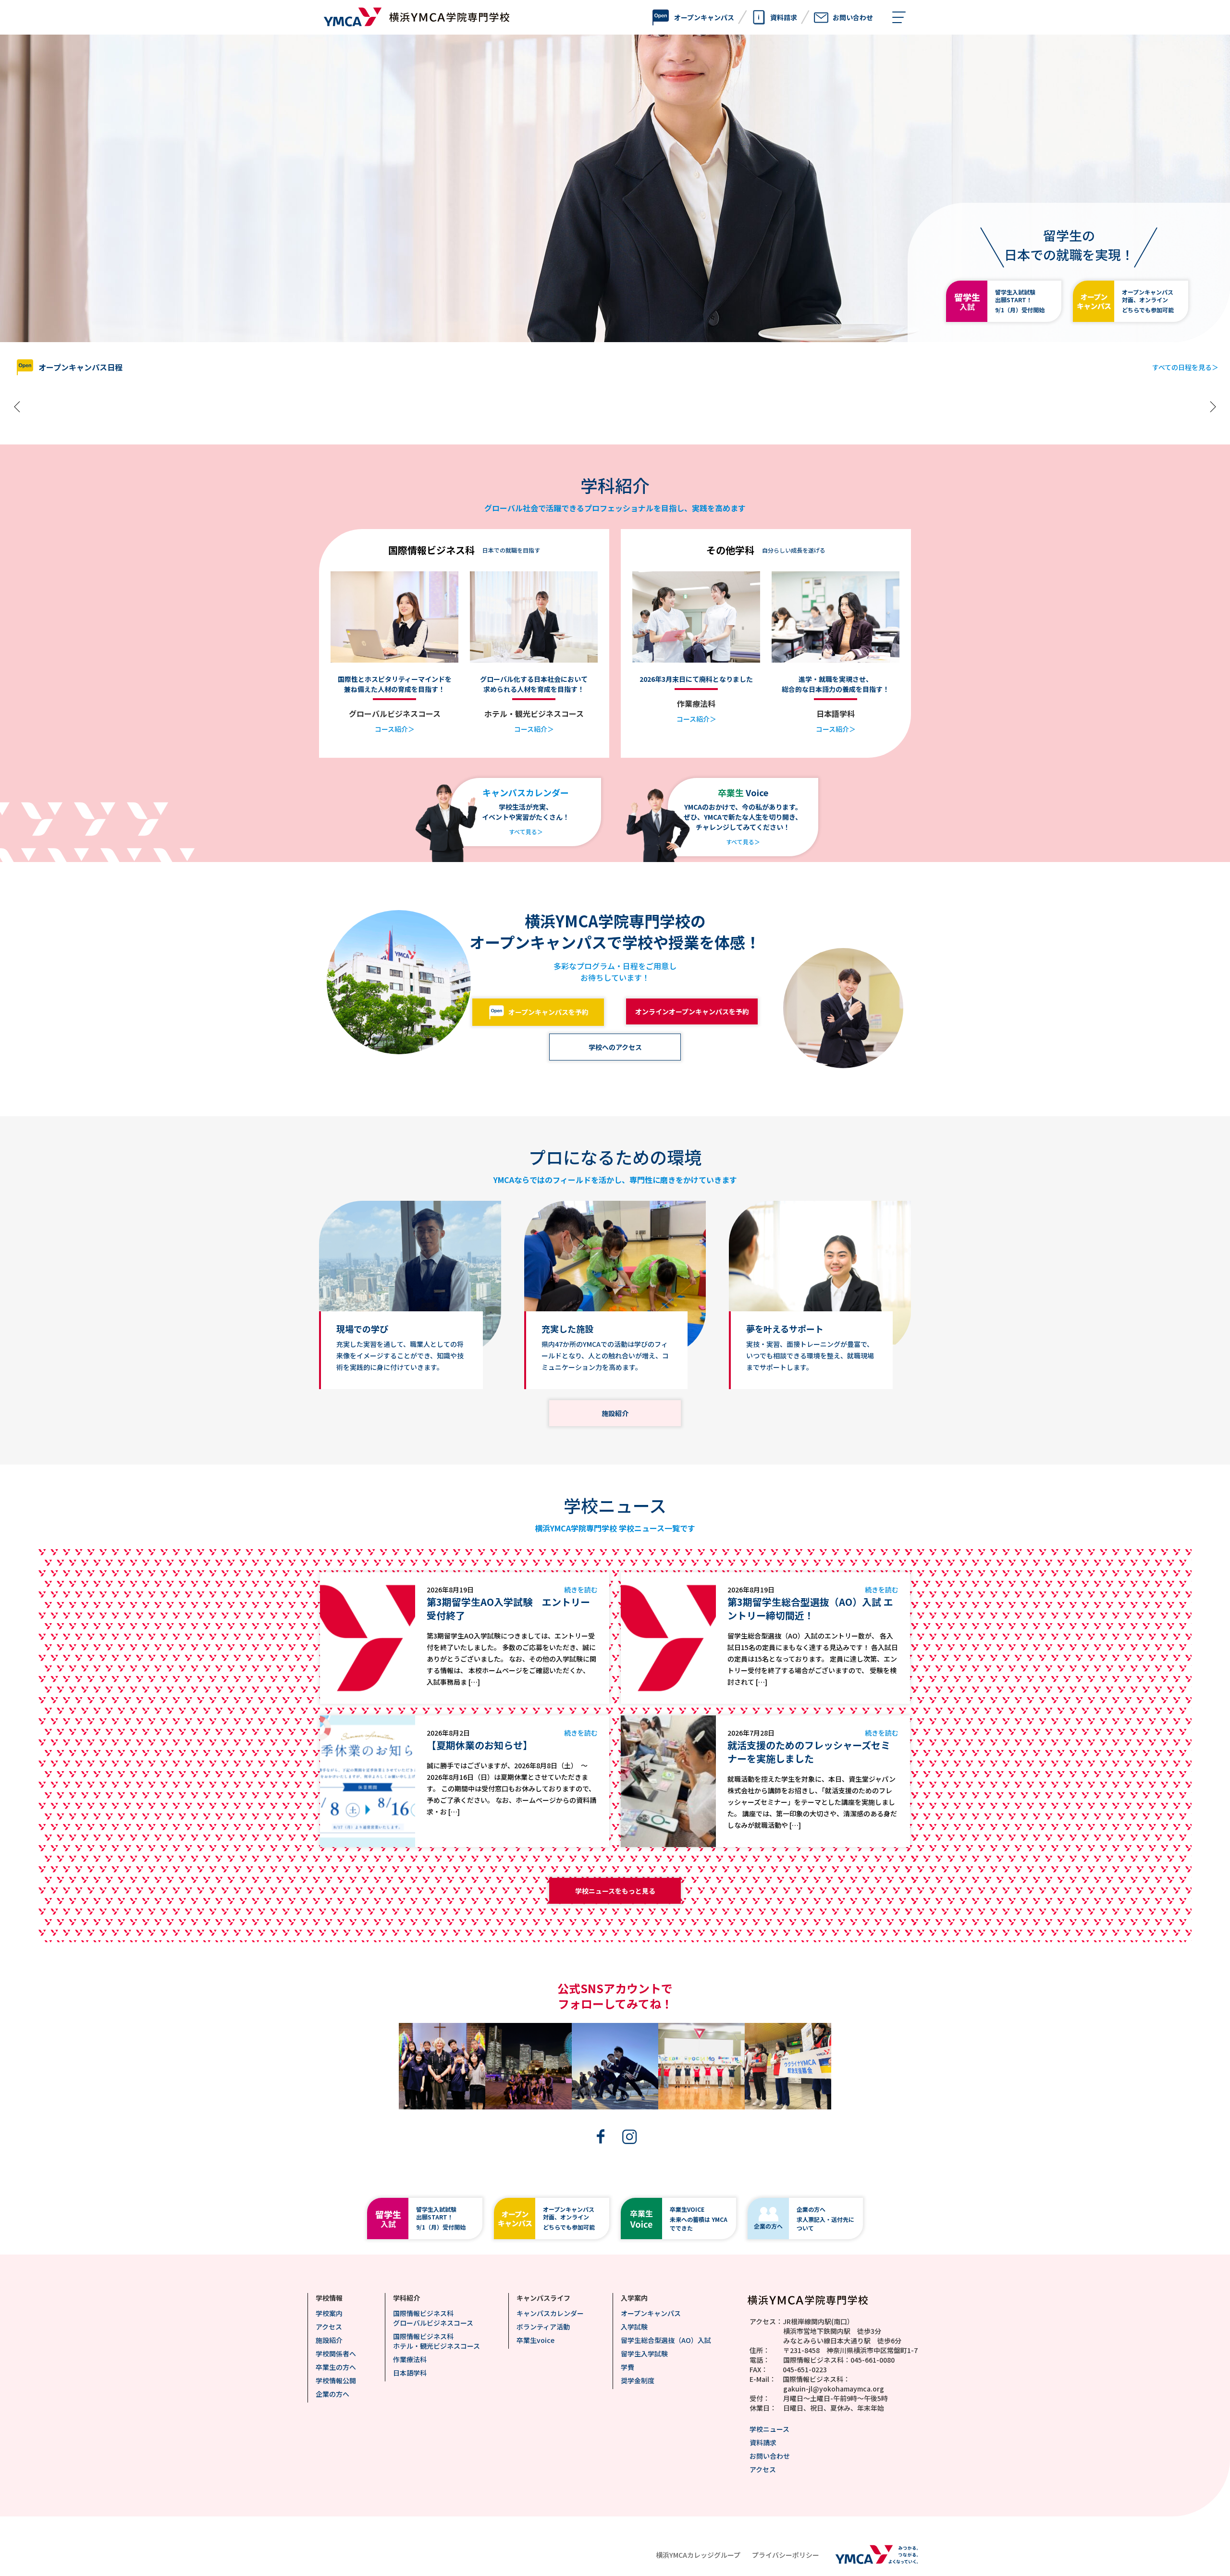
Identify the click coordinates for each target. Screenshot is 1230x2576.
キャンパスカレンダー (550, 2313)
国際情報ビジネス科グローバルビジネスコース (433, 2318)
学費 (627, 2367)
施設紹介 (329, 2340)
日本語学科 (410, 2373)
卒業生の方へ (336, 2367)
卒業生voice (535, 2340)
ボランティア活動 (543, 2327)
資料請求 (763, 2442)
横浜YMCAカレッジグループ (698, 2555)
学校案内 (329, 2313)
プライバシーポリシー (786, 2555)
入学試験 (634, 2327)
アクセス (329, 2327)
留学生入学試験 (644, 2354)
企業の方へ (332, 2394)
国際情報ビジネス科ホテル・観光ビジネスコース (437, 2341)
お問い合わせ (770, 2456)
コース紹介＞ (395, 729)
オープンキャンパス (651, 2313)
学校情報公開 (336, 2380)
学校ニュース (769, 2429)
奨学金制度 (638, 2380)
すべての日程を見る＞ (1185, 367)
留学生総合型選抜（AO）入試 (666, 2340)
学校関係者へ (336, 2354)
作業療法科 (410, 2359)
